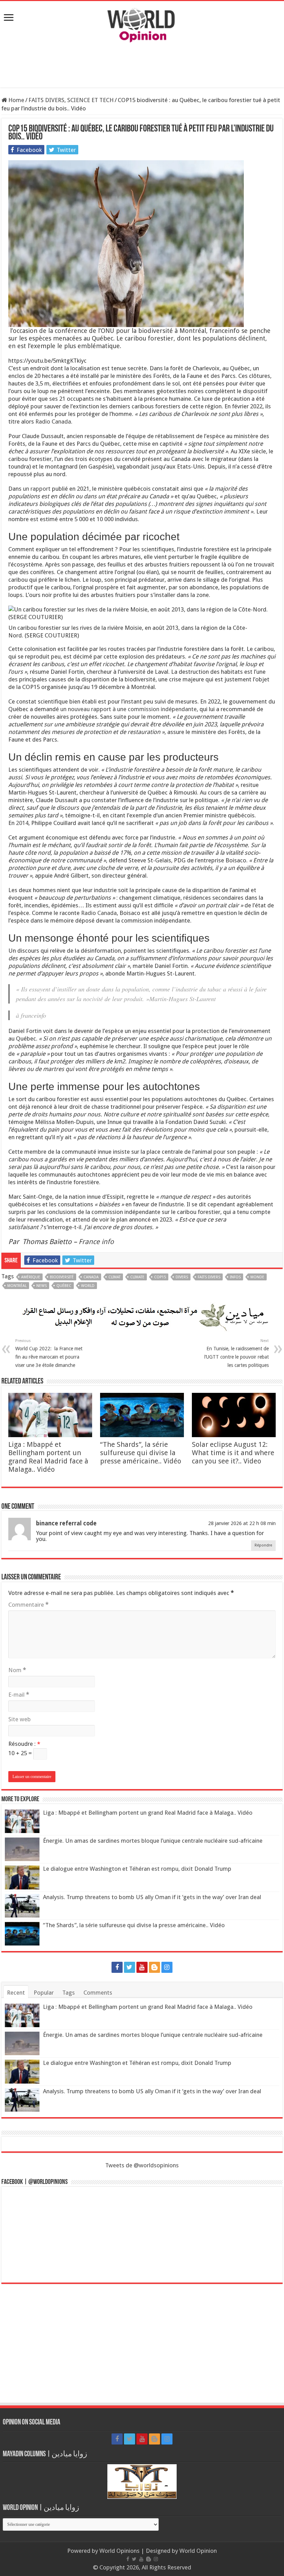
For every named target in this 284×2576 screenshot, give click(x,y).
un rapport (37, 489)
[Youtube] (142, 1967)
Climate (137, 1277)
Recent (16, 1993)
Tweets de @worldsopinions (142, 2165)
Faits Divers (209, 1277)
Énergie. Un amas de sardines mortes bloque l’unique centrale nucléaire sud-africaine (153, 1841)
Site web (20, 1719)
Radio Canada (53, 421)
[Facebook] (117, 1967)
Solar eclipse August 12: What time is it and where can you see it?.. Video (233, 1453)
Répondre (263, 1545)
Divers (182, 1277)
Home (16, 100)
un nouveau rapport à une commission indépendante (128, 709)
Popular (44, 1993)
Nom (17, 1670)
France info (96, 1242)
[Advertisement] (142, 65)
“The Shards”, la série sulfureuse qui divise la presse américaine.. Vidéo (141, 1453)
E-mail (19, 1695)
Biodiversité (62, 1277)
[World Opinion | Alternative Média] (142, 24)
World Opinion (198, 2551)
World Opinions (119, 2551)
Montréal (17, 1286)
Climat (114, 1277)
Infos (235, 1277)
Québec (64, 1286)
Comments (98, 1993)
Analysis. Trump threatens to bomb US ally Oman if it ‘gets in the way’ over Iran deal (152, 1897)
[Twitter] (130, 1967)
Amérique (31, 1277)
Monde (257, 1277)
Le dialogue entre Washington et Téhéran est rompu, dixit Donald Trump (137, 1869)
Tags (69, 1993)
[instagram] (167, 1967)
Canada (91, 1277)
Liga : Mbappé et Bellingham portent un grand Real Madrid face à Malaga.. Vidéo (48, 1457)
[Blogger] (154, 1967)
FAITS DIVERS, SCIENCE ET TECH (71, 100)
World (88, 1286)
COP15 (160, 1277)
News (42, 1286)
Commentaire (28, 1605)
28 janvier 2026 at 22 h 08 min (242, 1523)
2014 (22, 823)
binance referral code (66, 1523)
